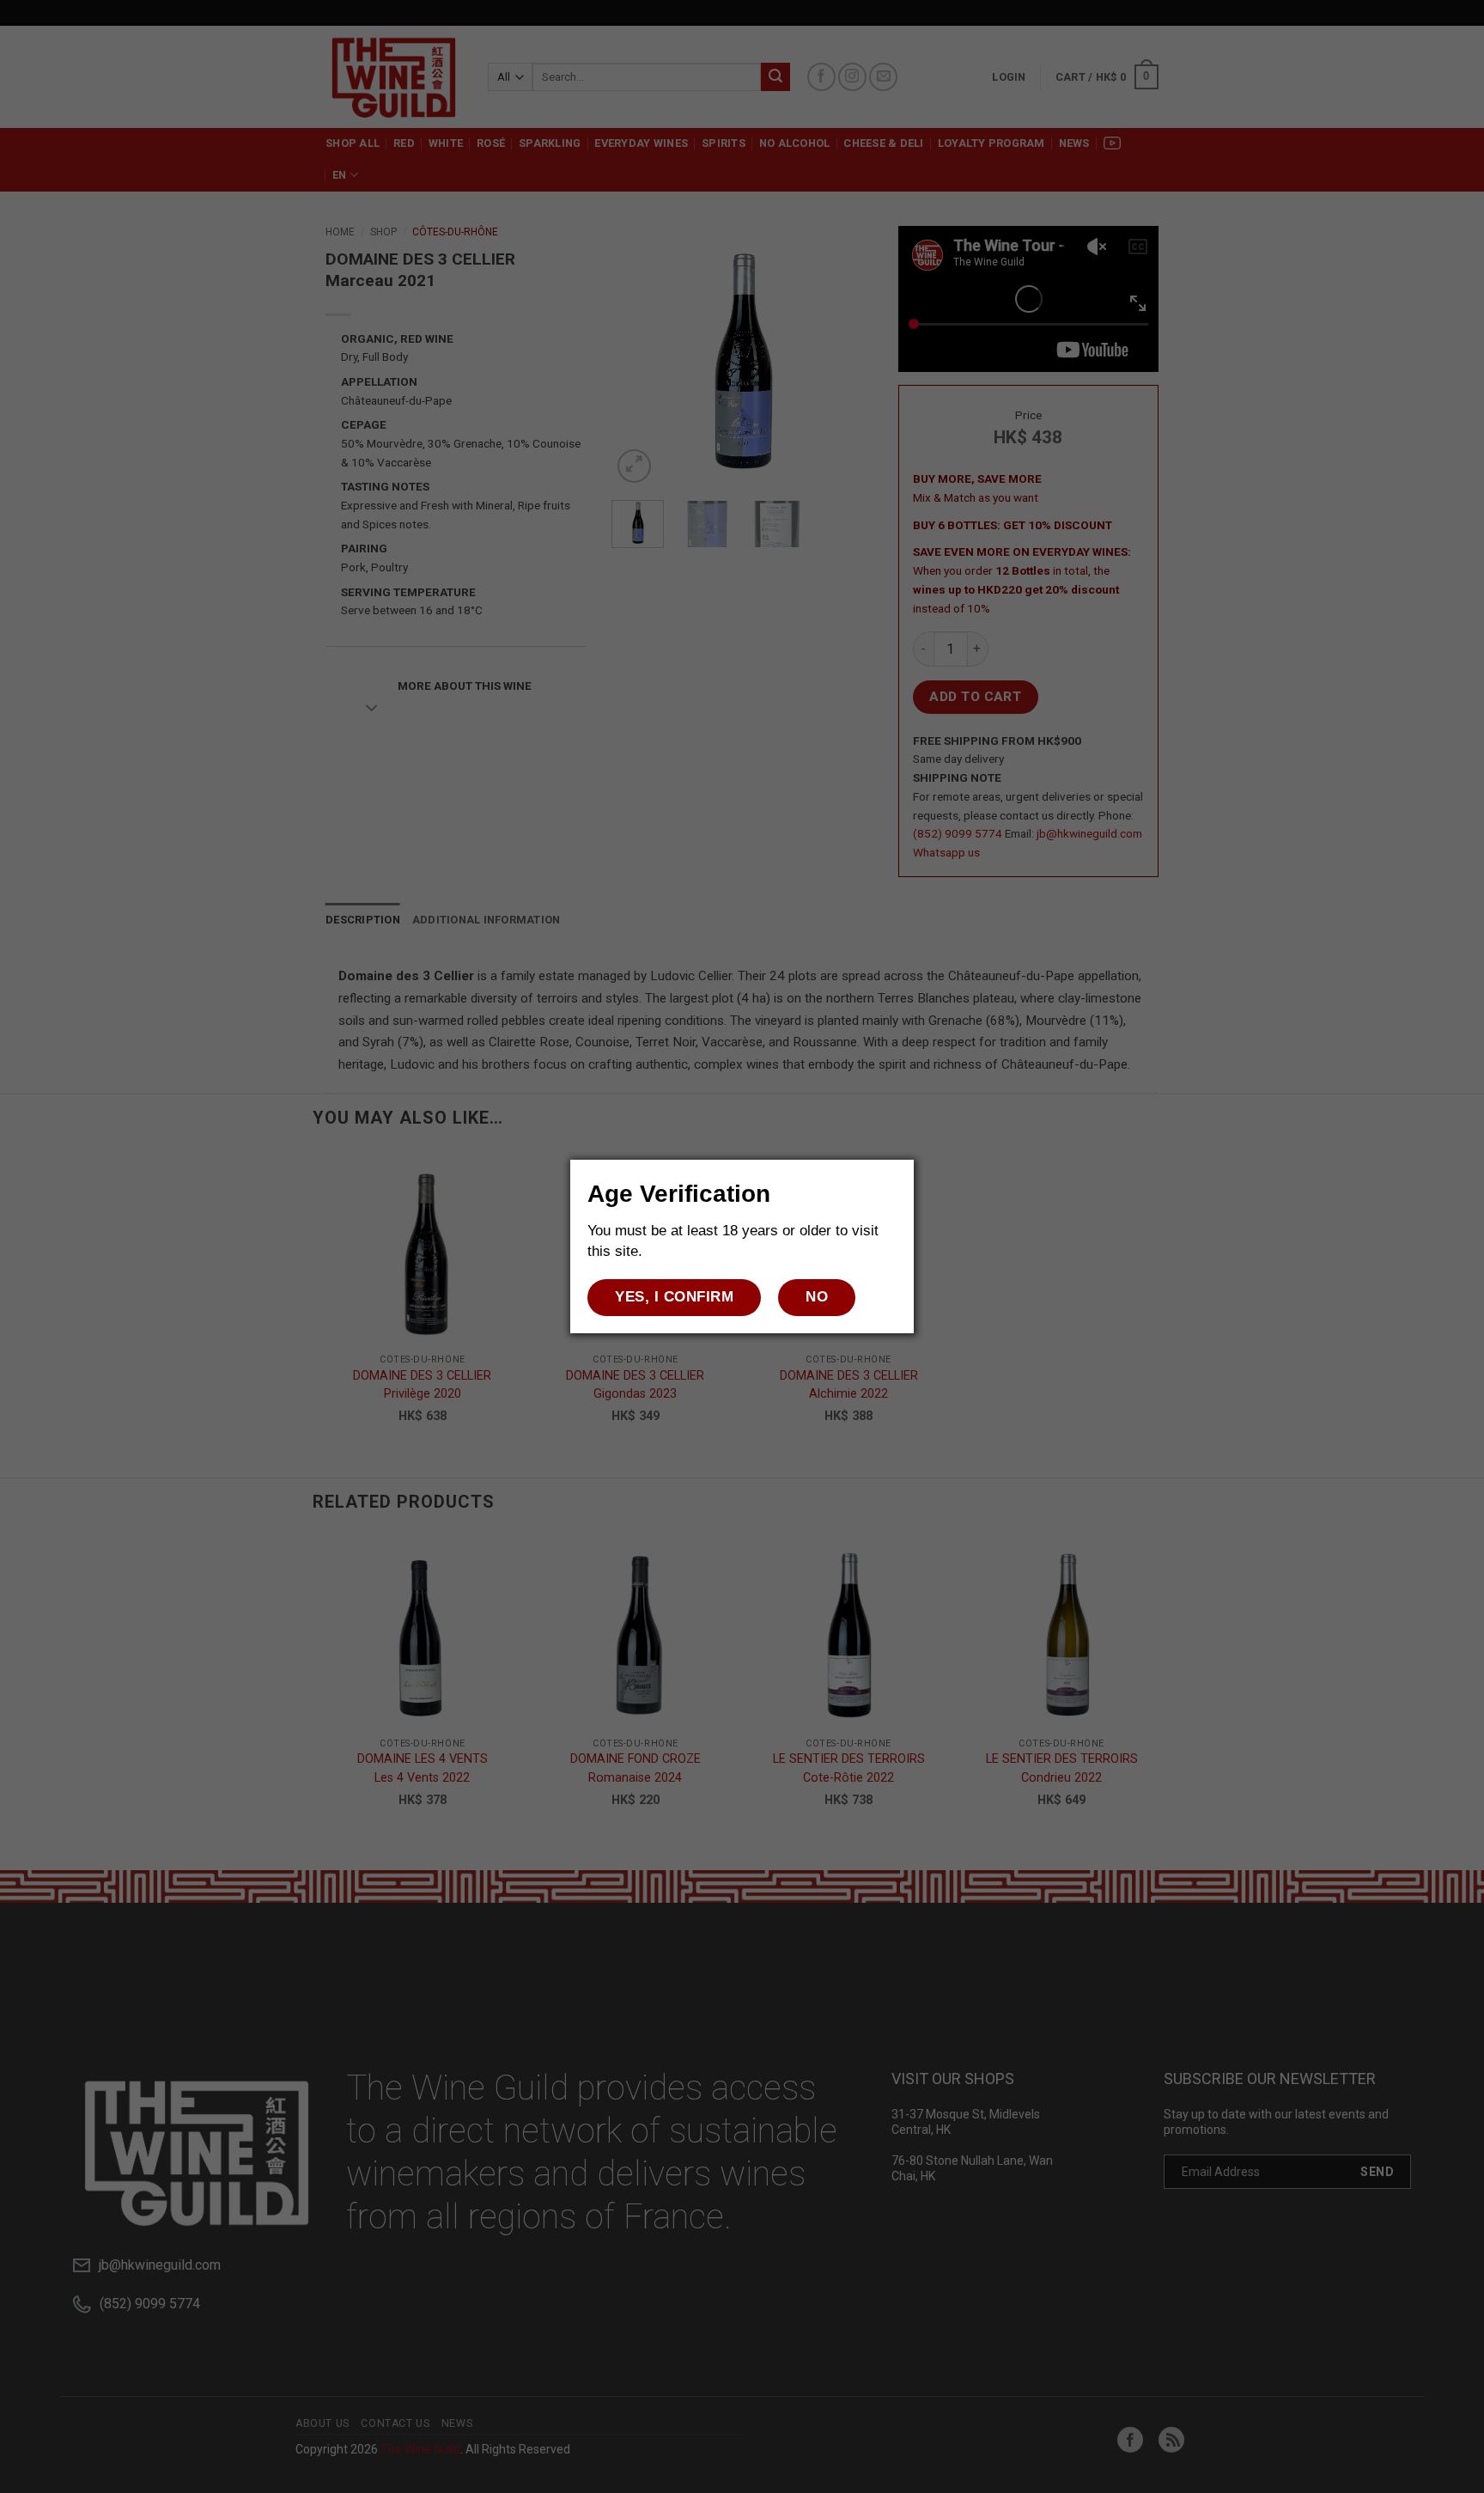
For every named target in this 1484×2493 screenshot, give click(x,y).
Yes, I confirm (674, 1297)
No (817, 1297)
